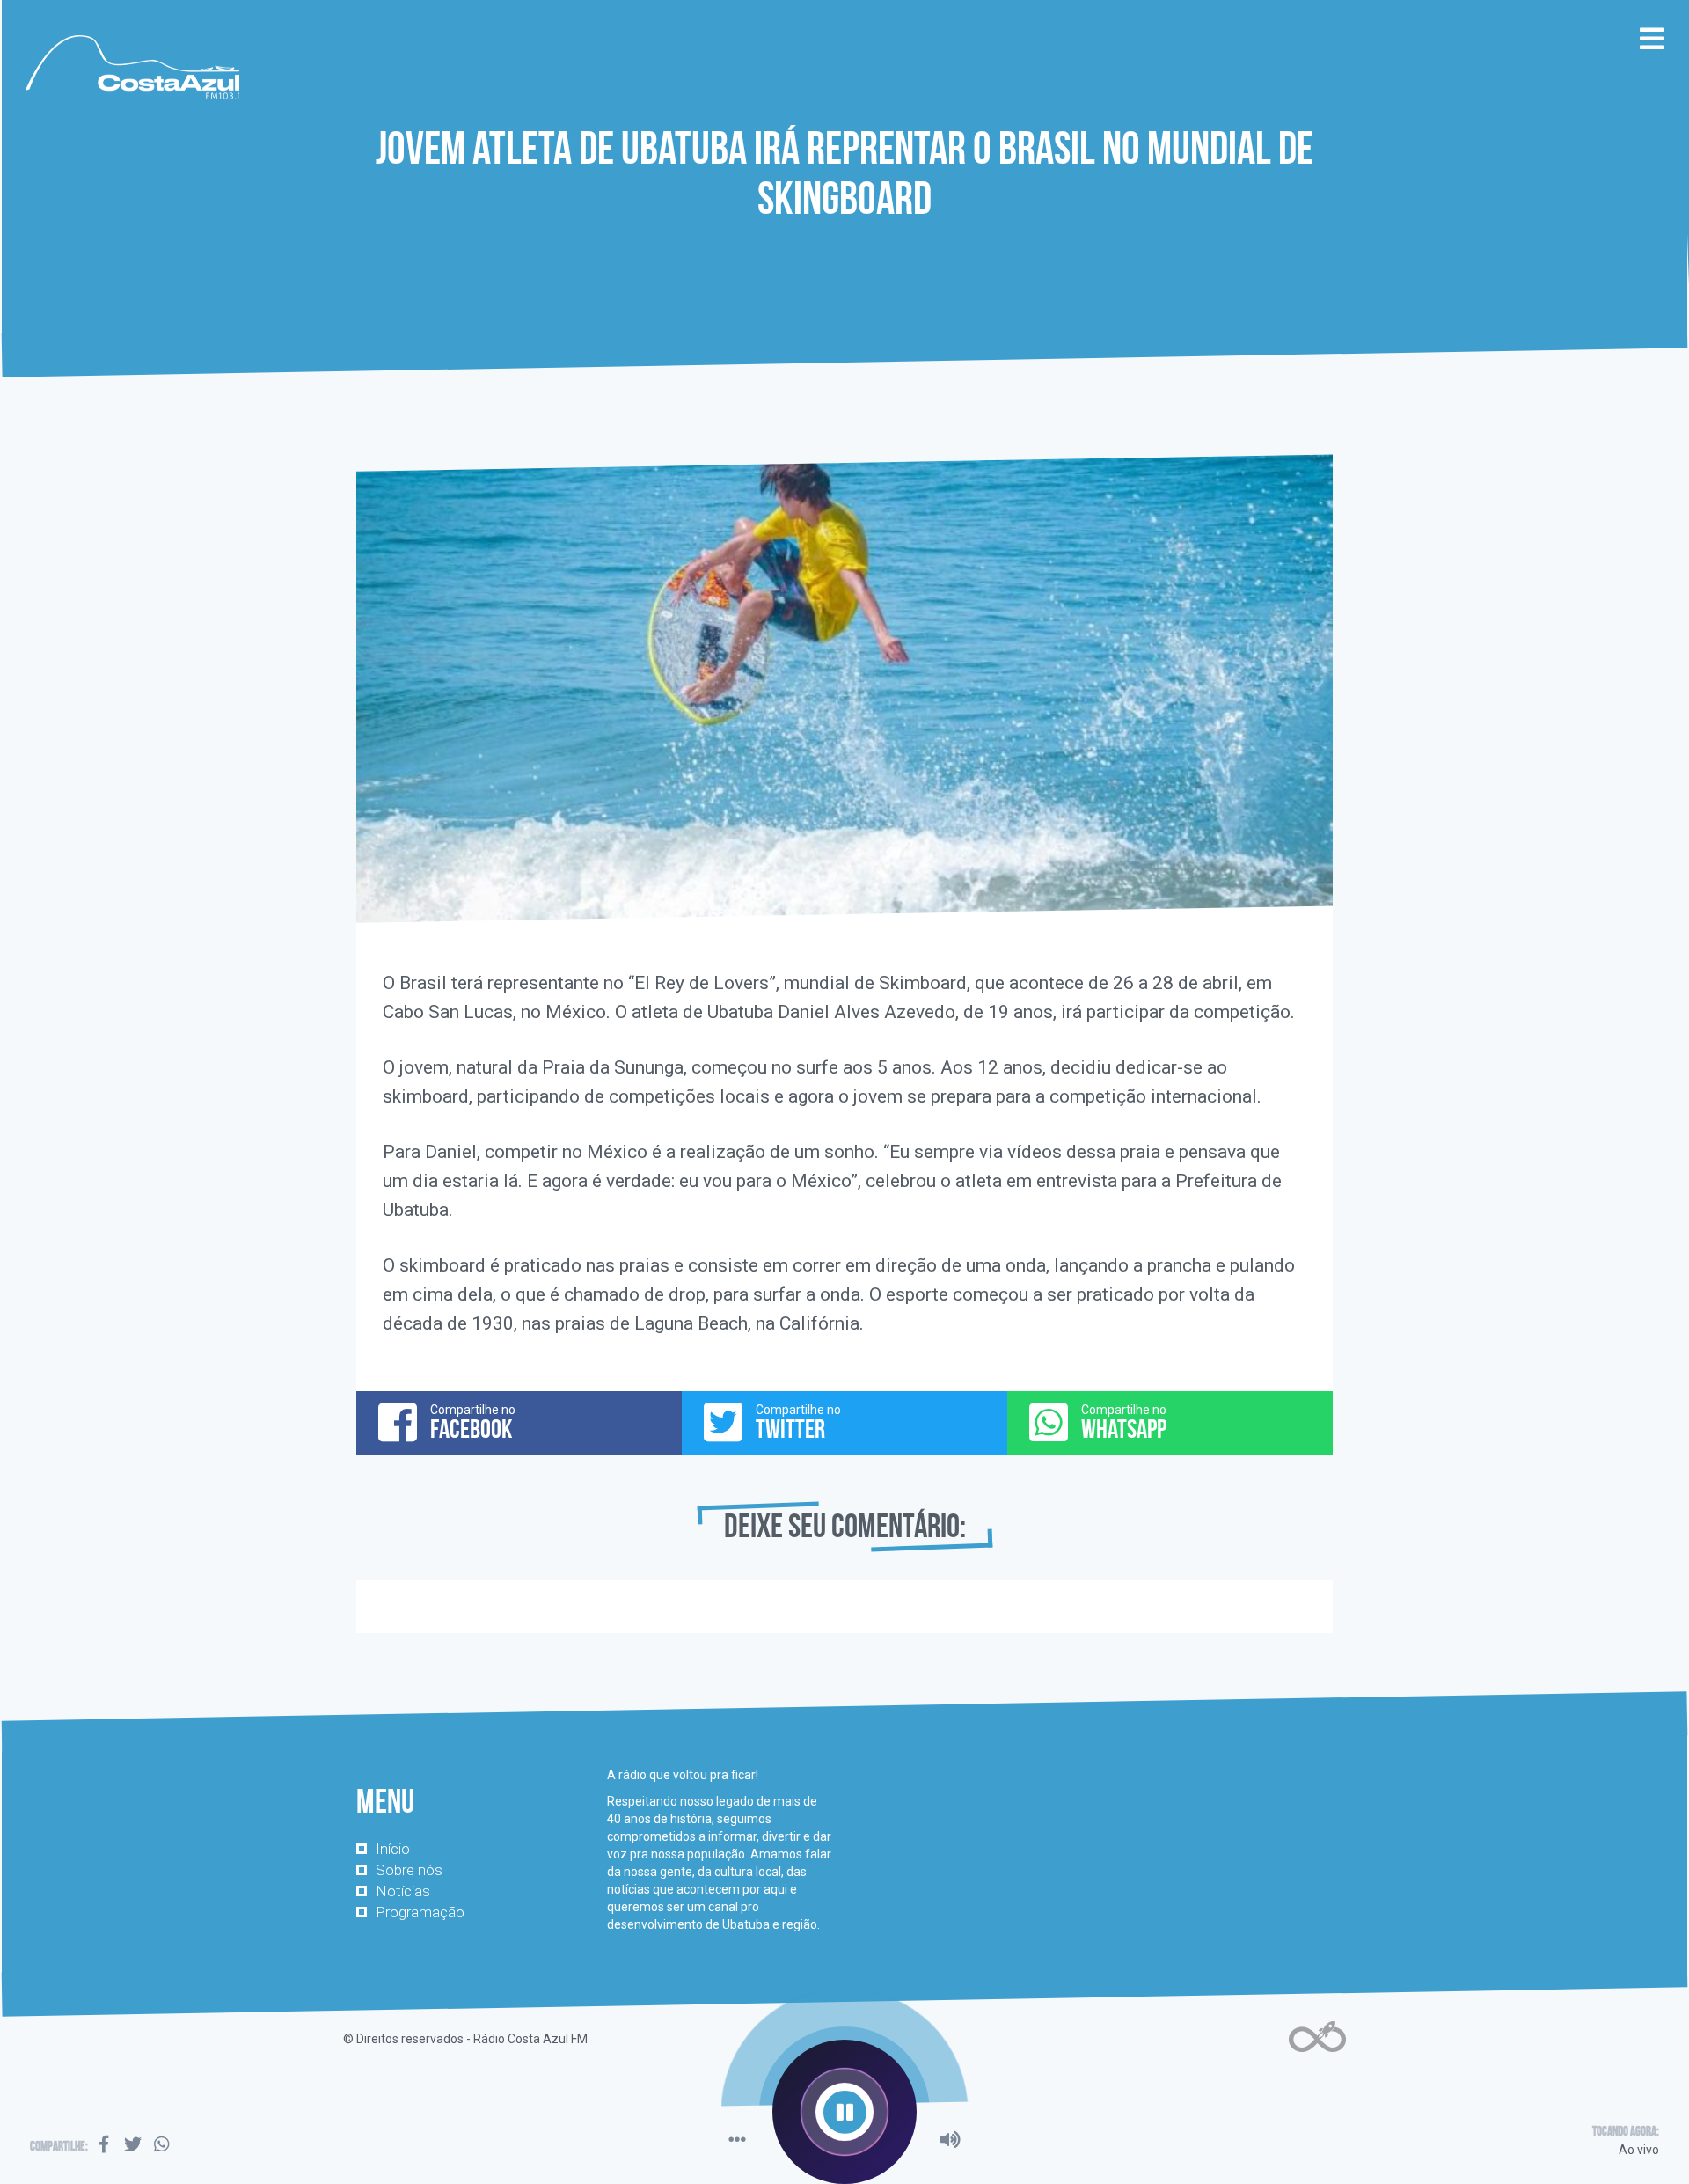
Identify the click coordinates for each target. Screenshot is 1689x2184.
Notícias (403, 1891)
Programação (420, 1912)
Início (393, 1849)
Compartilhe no (473, 1423)
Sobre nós (409, 1870)
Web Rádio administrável (1317, 2037)
